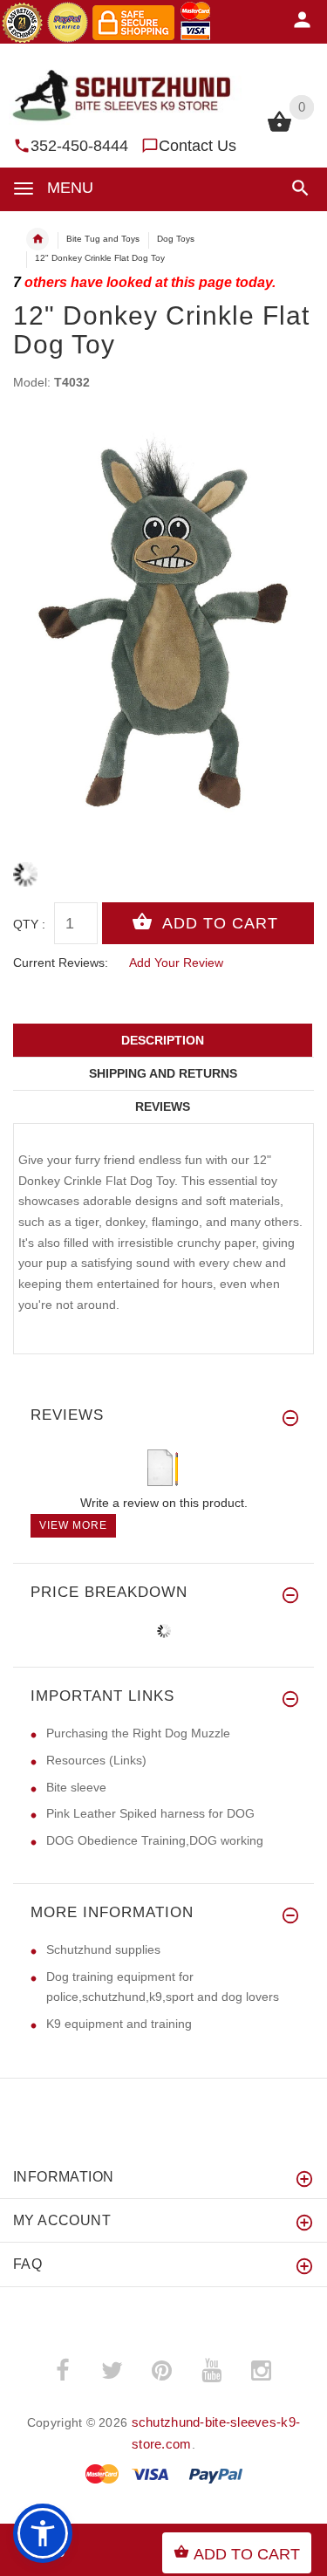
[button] (297, 188)
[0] (279, 130)
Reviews (163, 1106)
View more (73, 1525)
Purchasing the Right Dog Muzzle (138, 1733)
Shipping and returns (163, 1073)
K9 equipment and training (119, 2024)
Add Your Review (176, 963)
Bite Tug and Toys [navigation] (103, 239)
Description (163, 1040)
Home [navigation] (37, 239)
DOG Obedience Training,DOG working (155, 1840)
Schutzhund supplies (103, 1949)
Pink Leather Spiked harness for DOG (150, 1813)
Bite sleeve (76, 1787)
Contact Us (198, 146)
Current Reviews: (61, 963)
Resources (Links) (96, 1760)
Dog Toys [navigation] (176, 239)
